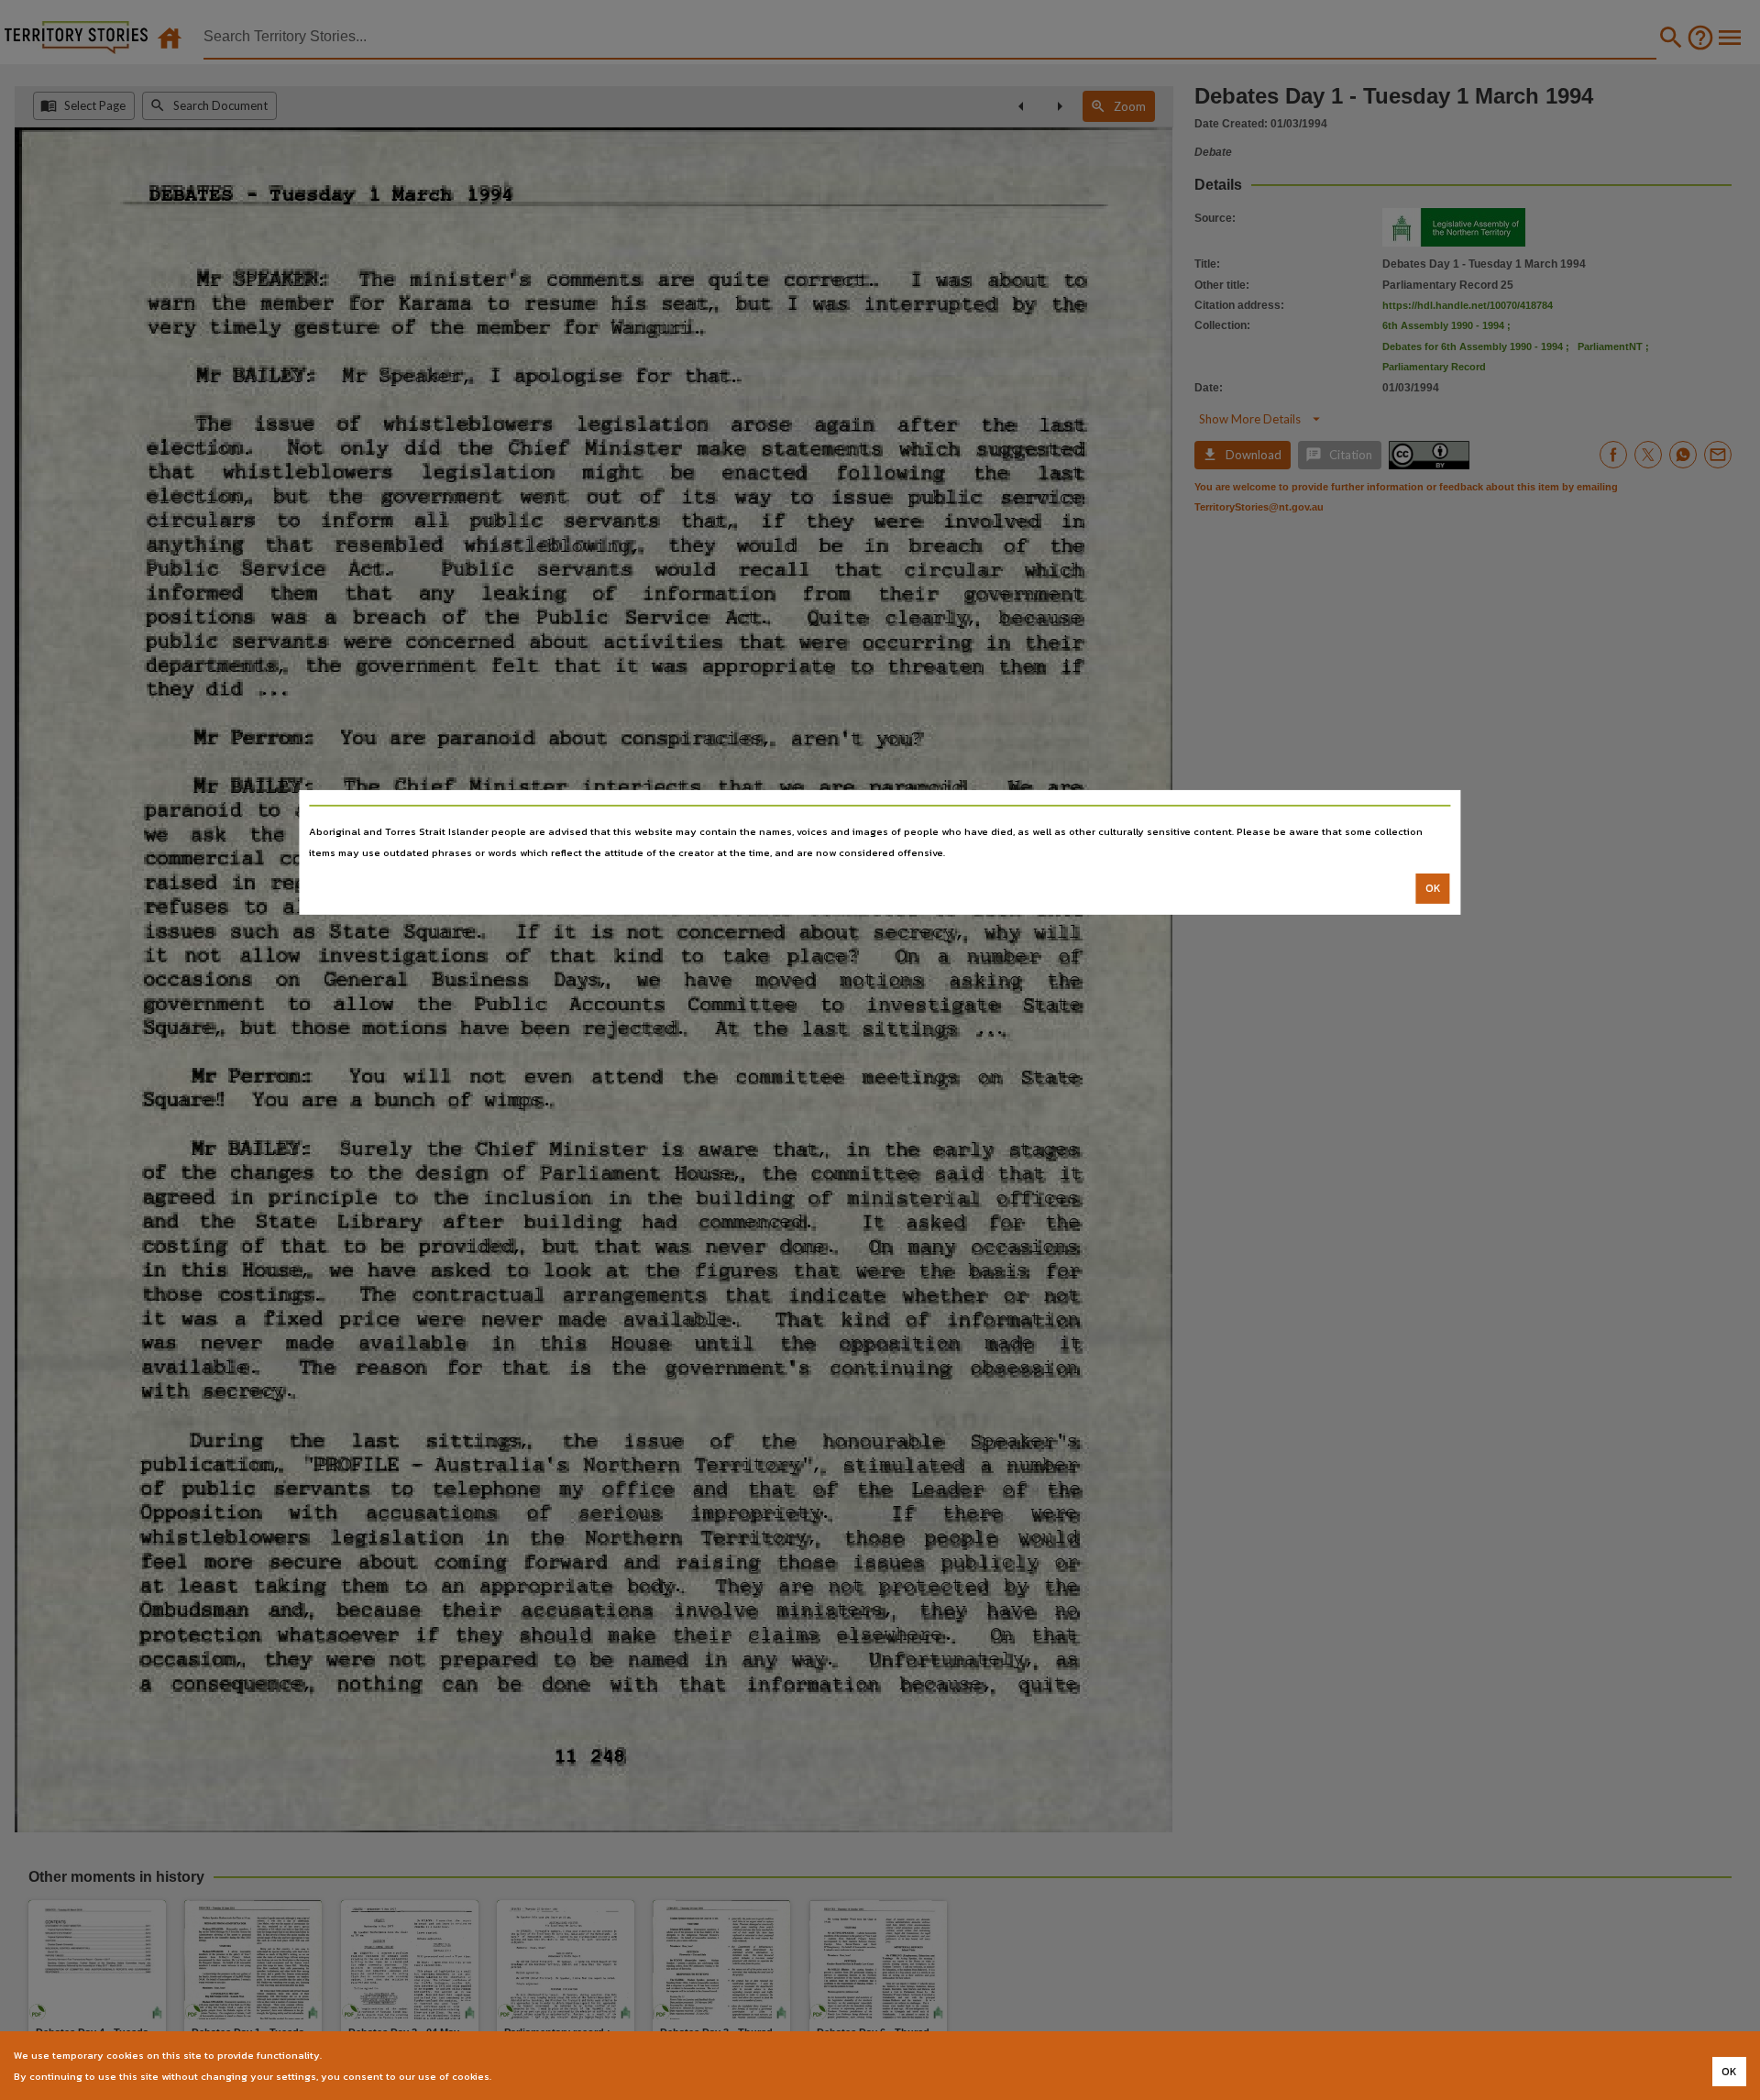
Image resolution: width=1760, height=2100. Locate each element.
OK (1433, 888)
